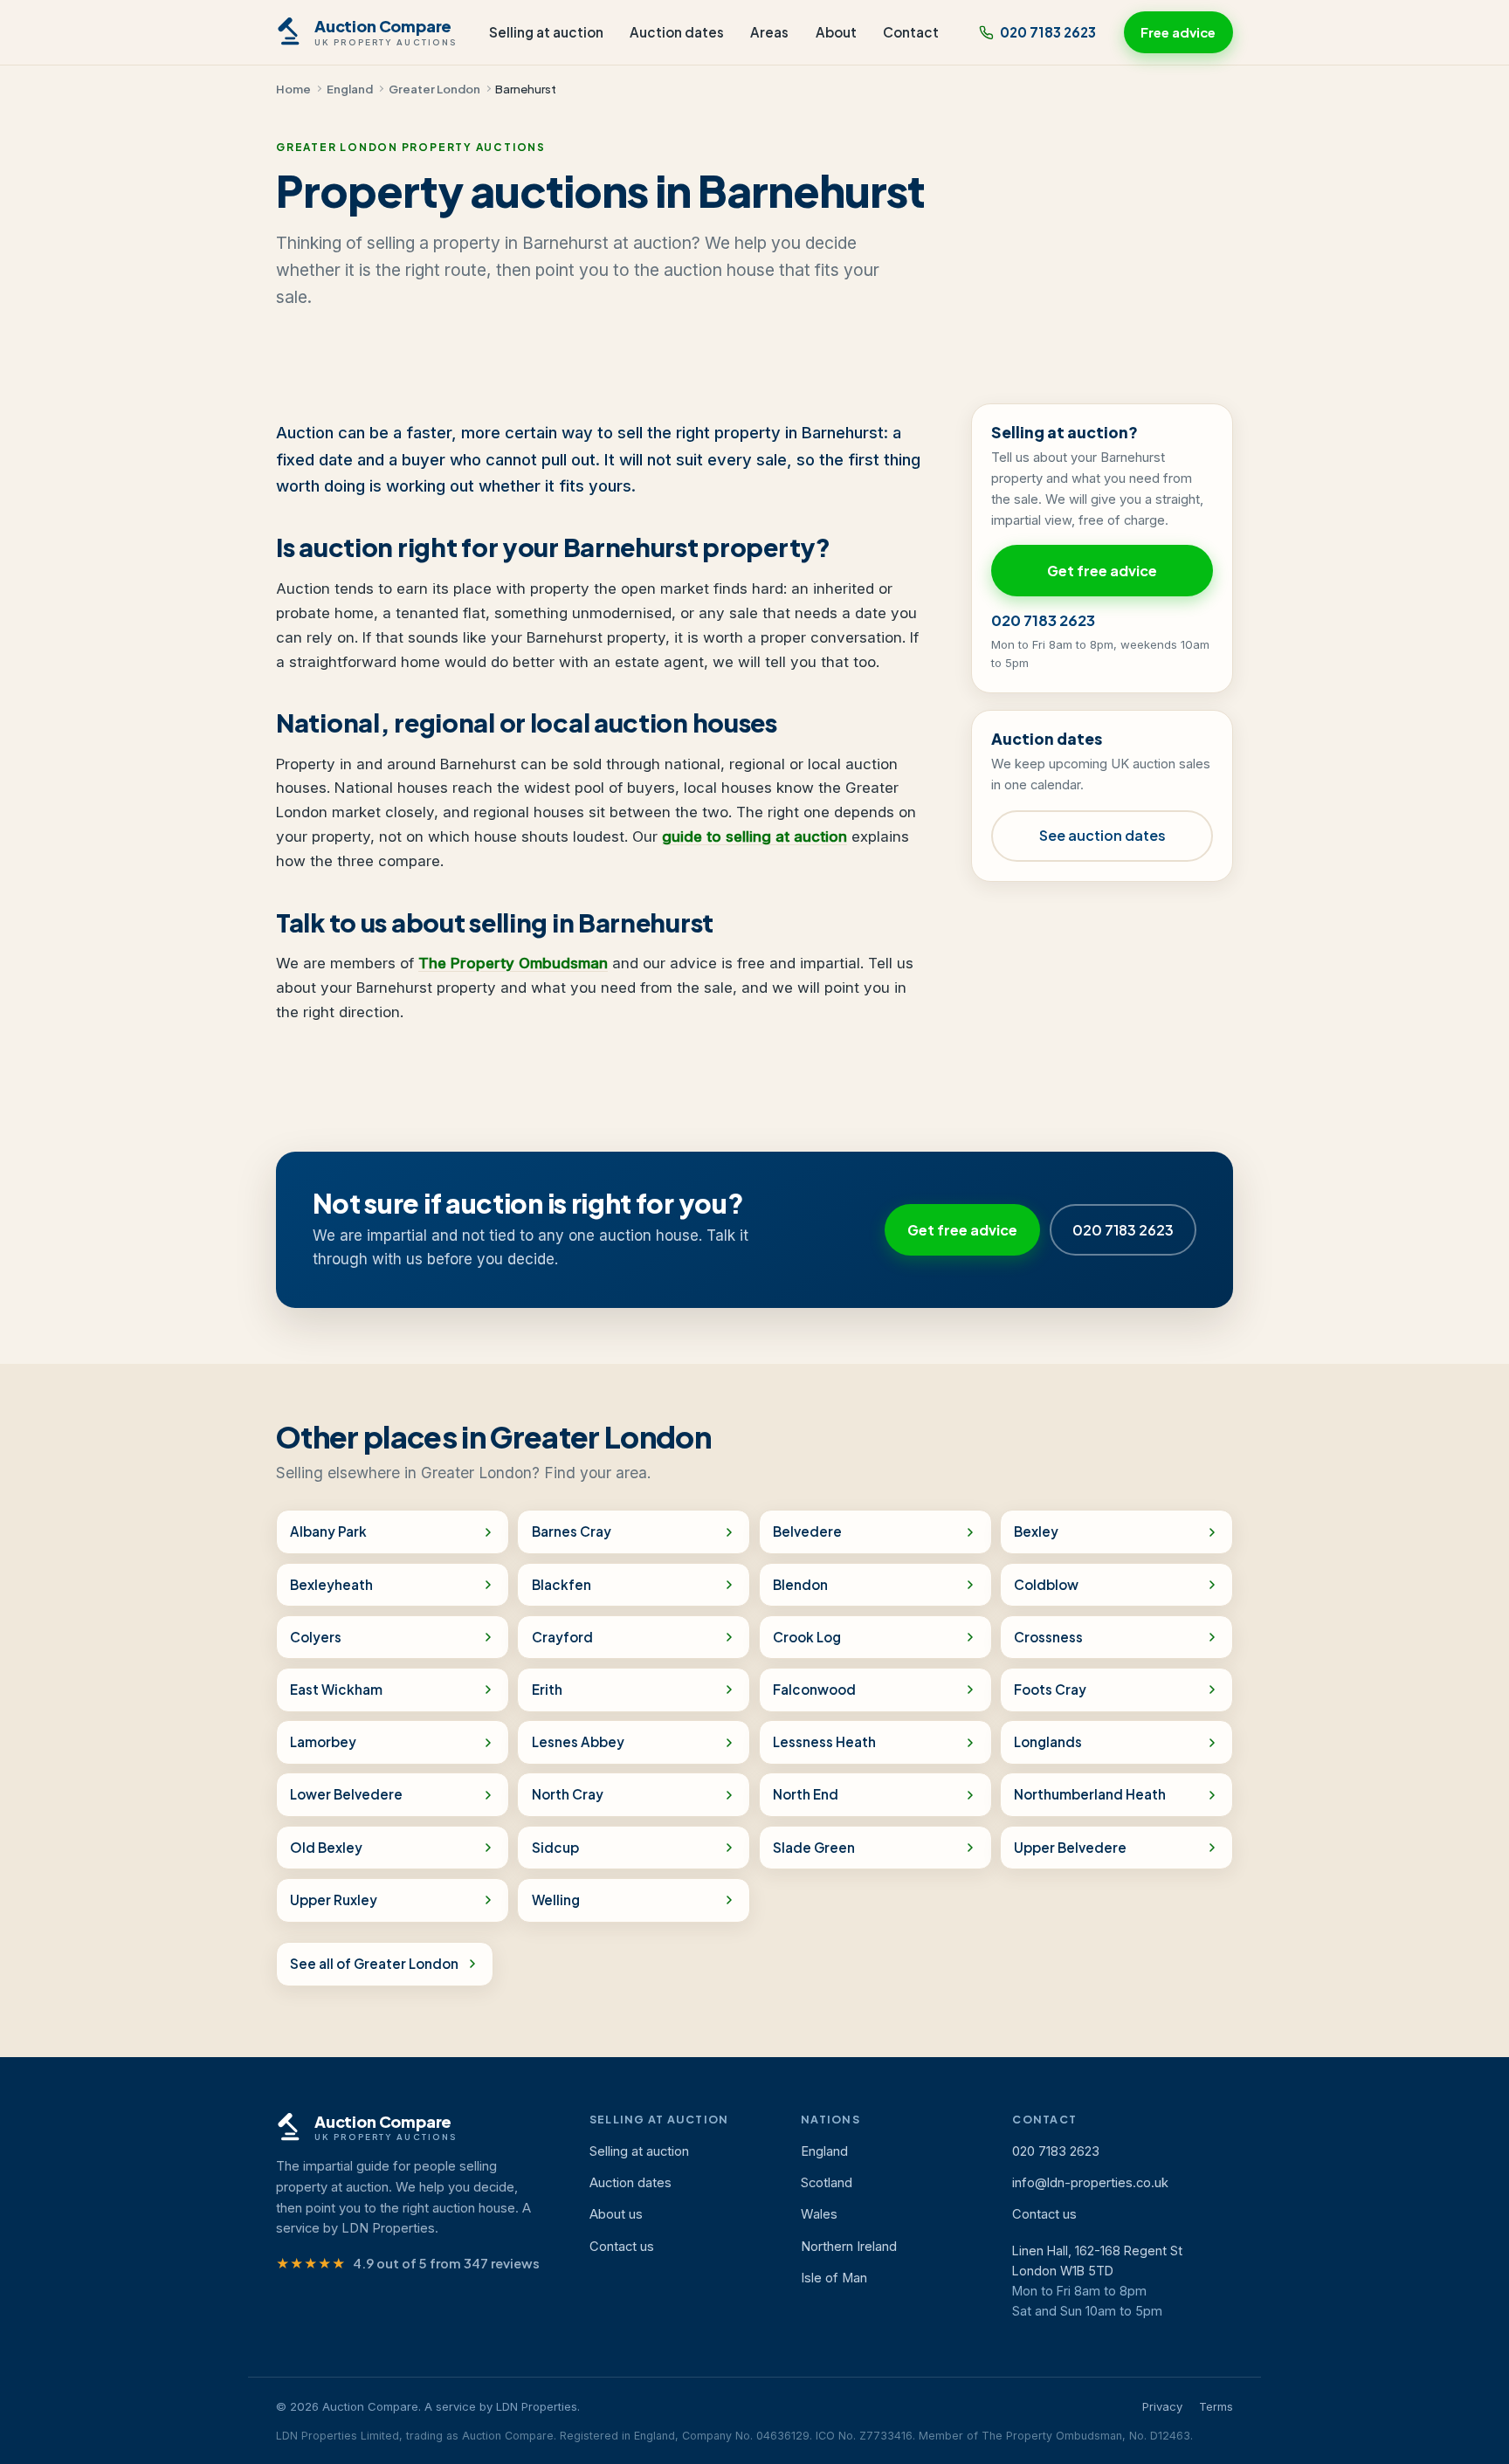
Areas (769, 32)
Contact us (622, 2247)
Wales (819, 2214)
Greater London (434, 89)
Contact (911, 32)
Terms (1216, 2406)
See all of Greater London (374, 1963)
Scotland (827, 2183)
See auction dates (1102, 835)
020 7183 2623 (1048, 32)
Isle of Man (834, 2278)
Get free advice (1102, 571)
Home (293, 89)
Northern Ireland (849, 2247)
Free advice (1178, 32)
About (836, 32)
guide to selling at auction (754, 836)
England (350, 89)
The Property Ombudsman (513, 963)
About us (616, 2214)
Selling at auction (546, 32)
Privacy (1162, 2406)
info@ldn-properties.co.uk (1090, 2183)
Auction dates (677, 32)
